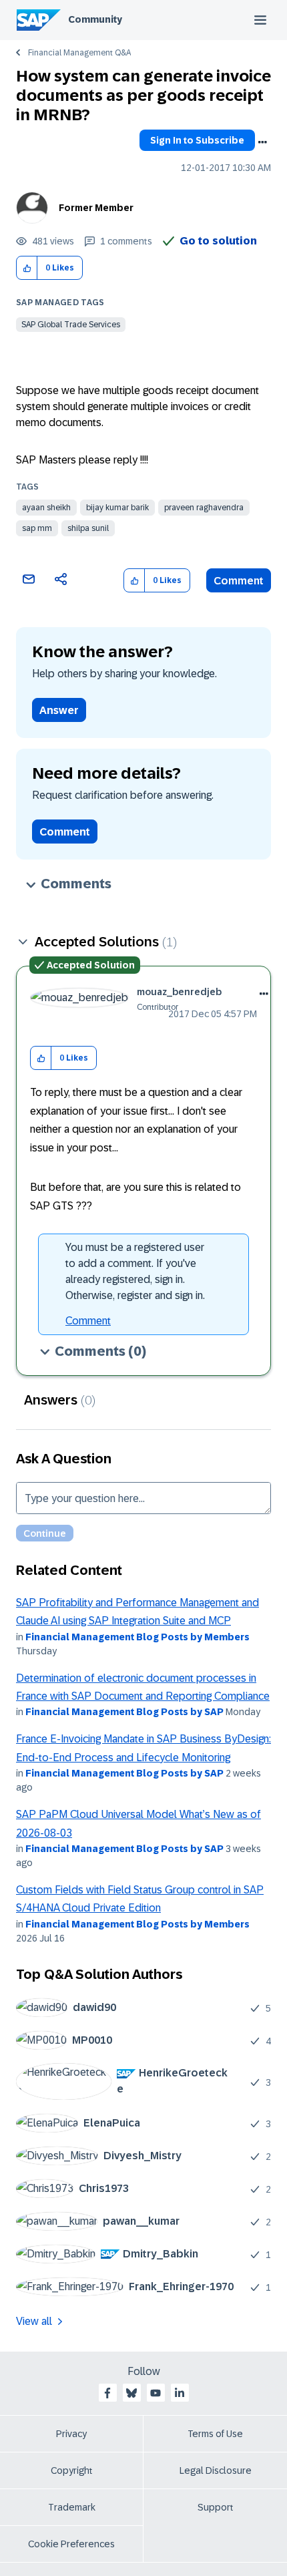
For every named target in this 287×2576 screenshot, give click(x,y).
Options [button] (262, 142)
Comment (239, 581)
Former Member (96, 208)
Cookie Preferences (71, 2544)
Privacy (71, 2434)
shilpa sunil (88, 528)
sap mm (37, 528)
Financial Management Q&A (79, 53)
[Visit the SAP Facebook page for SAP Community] (107, 2393)
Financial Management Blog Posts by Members (137, 1637)
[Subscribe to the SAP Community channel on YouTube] (156, 2393)
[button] (27, 268)
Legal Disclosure (216, 2470)
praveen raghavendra (204, 508)
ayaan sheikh (46, 508)
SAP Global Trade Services (71, 325)
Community (95, 19)
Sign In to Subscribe (197, 140)
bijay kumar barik (117, 508)
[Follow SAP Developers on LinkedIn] (180, 2393)
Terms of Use (215, 2434)
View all (34, 2321)
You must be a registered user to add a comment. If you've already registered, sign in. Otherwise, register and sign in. (135, 1271)
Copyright (72, 2470)
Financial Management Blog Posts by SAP (124, 1712)
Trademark (72, 2507)
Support (216, 2507)
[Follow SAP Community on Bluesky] (131, 2393)
